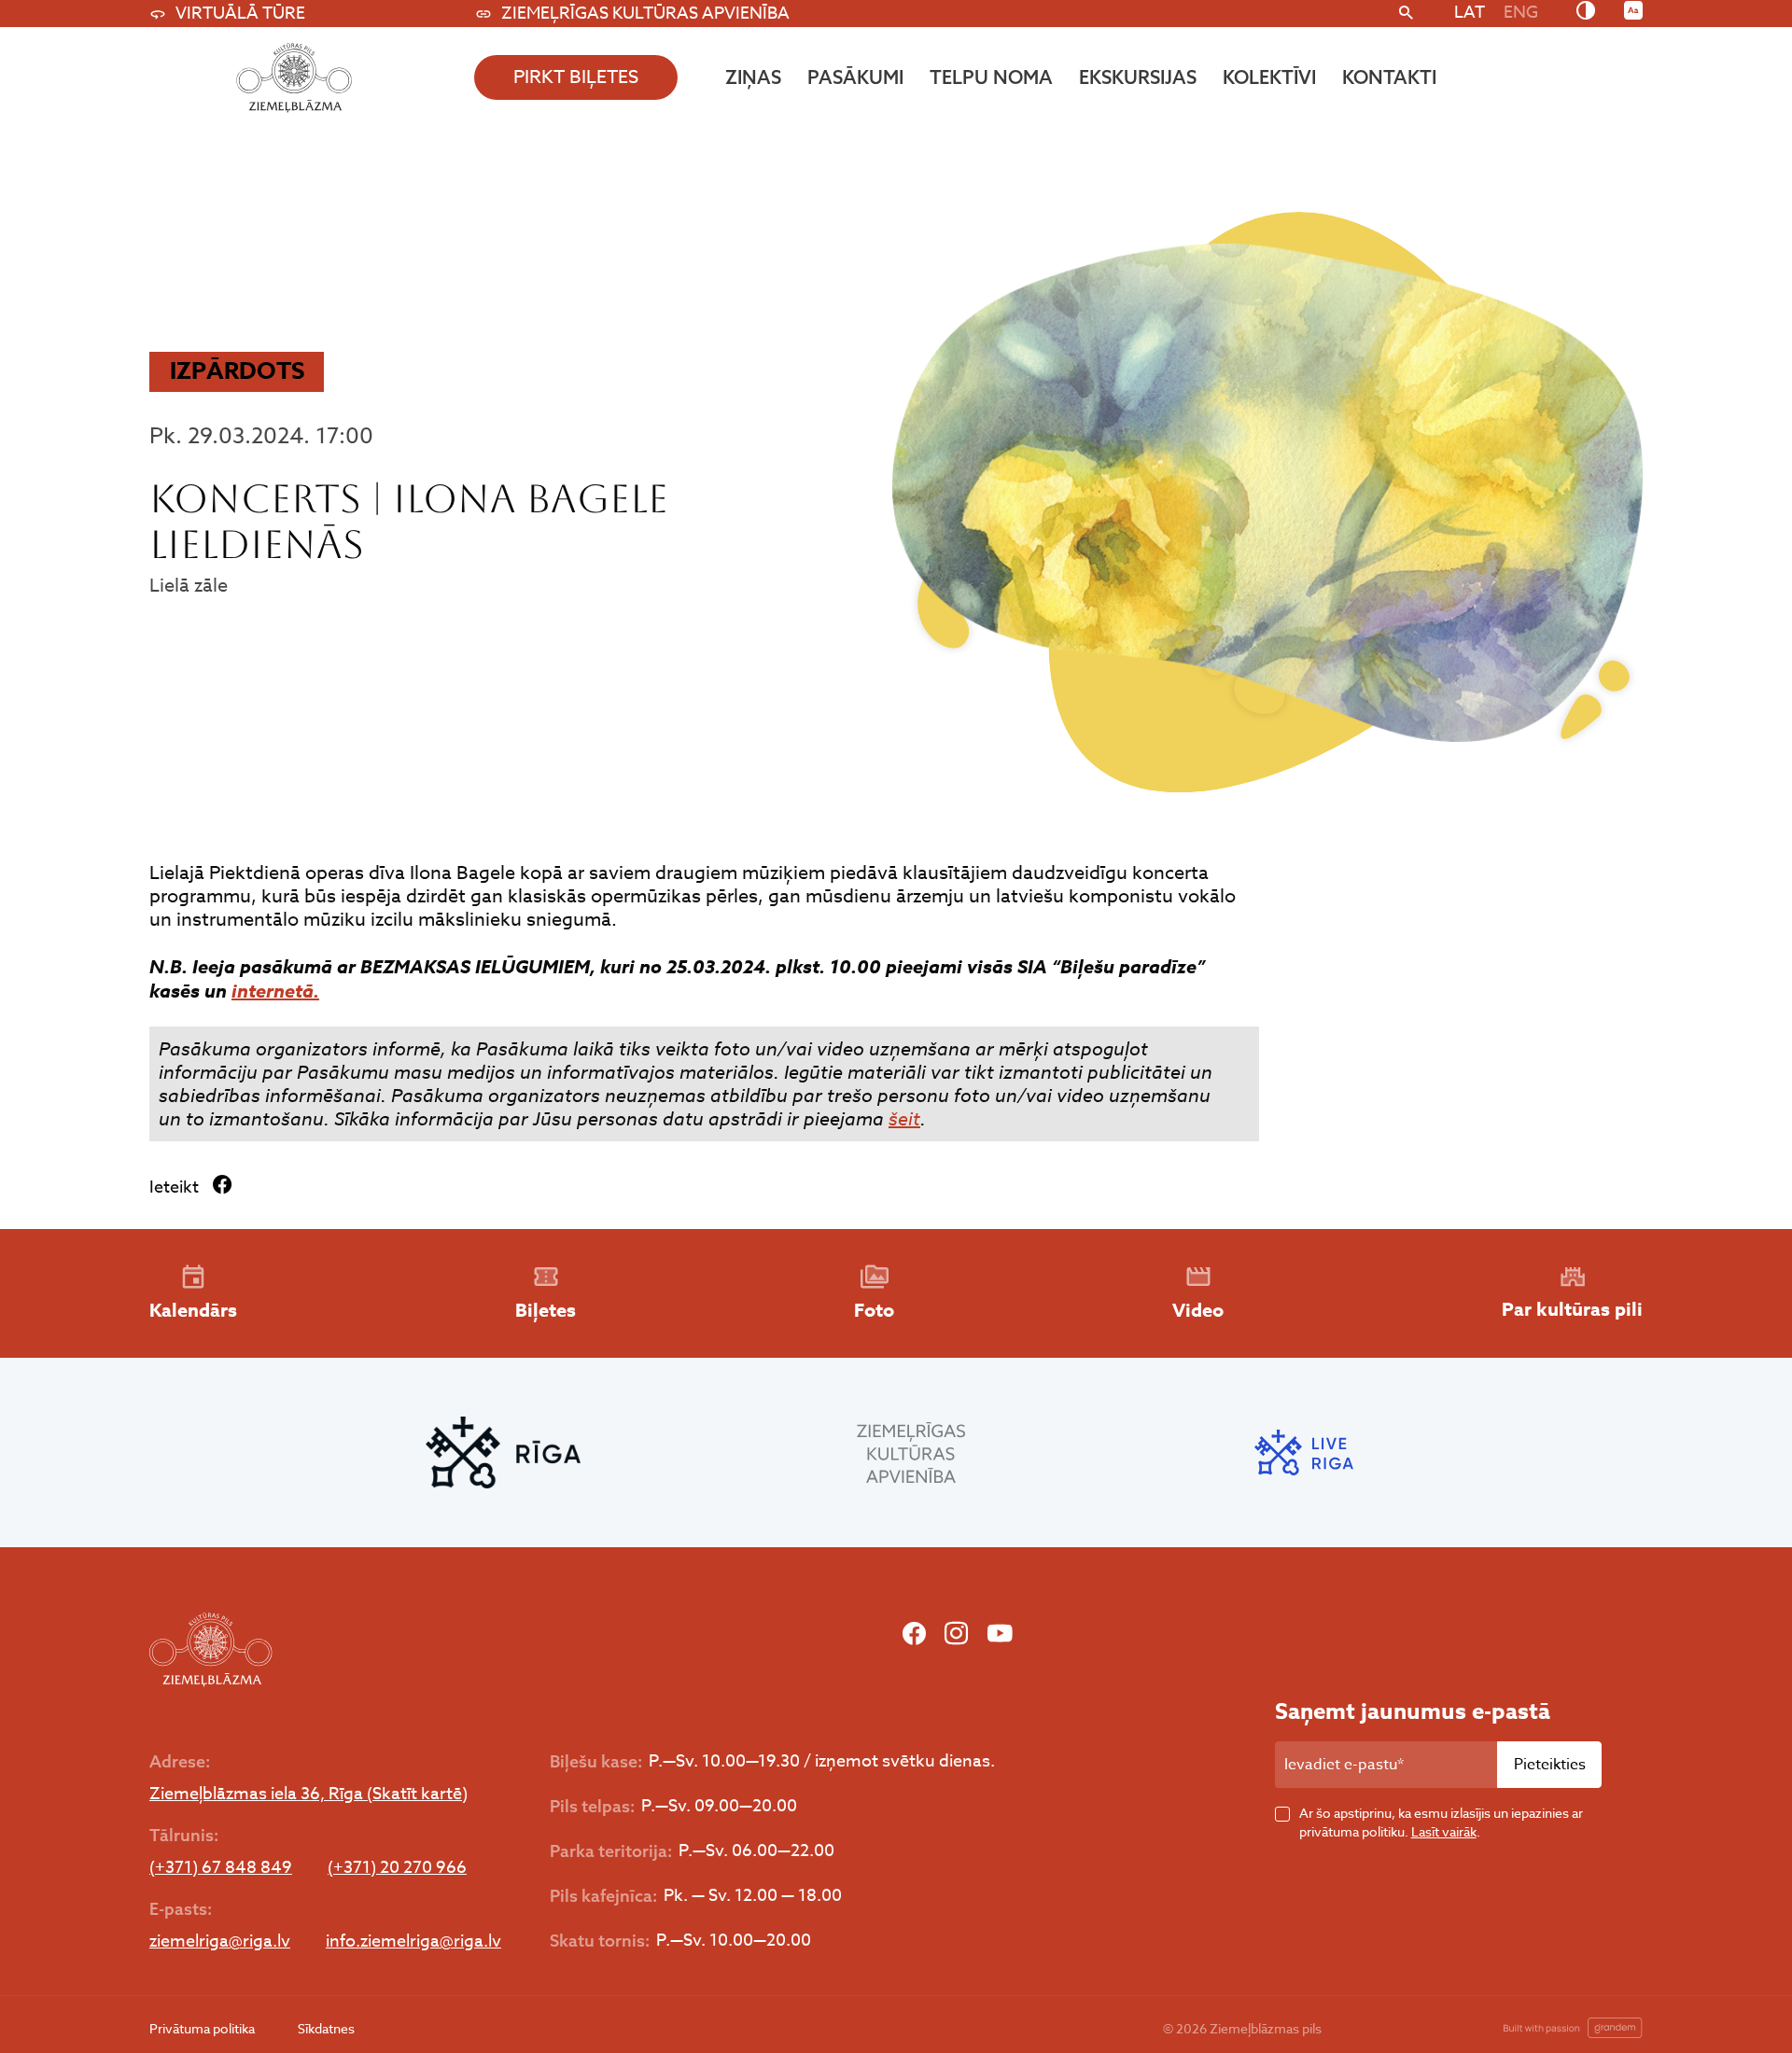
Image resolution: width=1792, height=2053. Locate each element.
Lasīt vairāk (1444, 1831)
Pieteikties (1550, 1765)
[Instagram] (956, 1634)
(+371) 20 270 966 (397, 1868)
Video (1198, 1310)
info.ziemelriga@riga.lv (413, 1942)
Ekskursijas (1138, 77)
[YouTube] (1000, 1634)
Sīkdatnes (326, 2028)
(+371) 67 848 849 (221, 1868)
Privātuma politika (202, 2028)
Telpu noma (991, 77)
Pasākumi (855, 77)
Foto (874, 1310)
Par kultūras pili (1572, 1309)
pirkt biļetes (576, 77)
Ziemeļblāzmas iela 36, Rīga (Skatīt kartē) (308, 1795)
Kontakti (1389, 77)
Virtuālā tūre (240, 14)
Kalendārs (193, 1310)
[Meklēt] (1406, 14)
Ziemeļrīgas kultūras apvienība (645, 14)
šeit (904, 1119)
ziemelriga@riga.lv (220, 1942)
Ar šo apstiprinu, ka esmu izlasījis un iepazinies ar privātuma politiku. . (1441, 1822)
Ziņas (753, 77)
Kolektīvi (1269, 77)
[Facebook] (914, 1634)
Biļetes (546, 1310)
